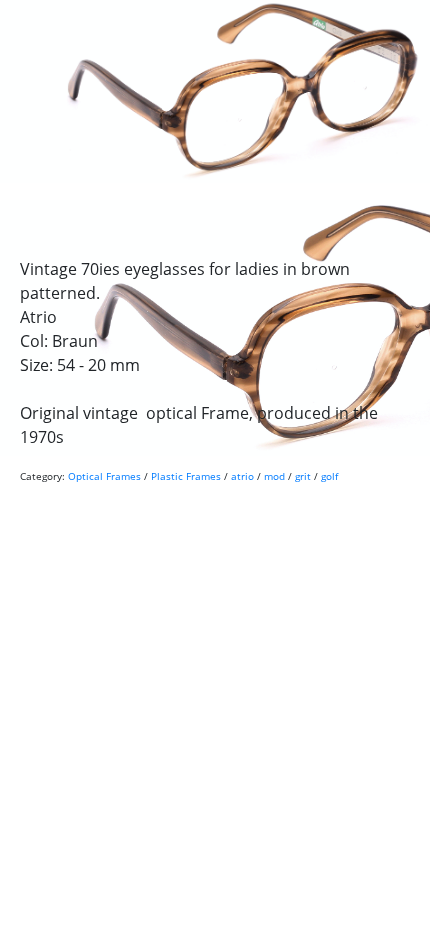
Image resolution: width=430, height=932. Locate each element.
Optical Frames (104, 476)
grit (303, 476)
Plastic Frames (186, 476)
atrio (242, 476)
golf (329, 476)
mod (274, 476)
